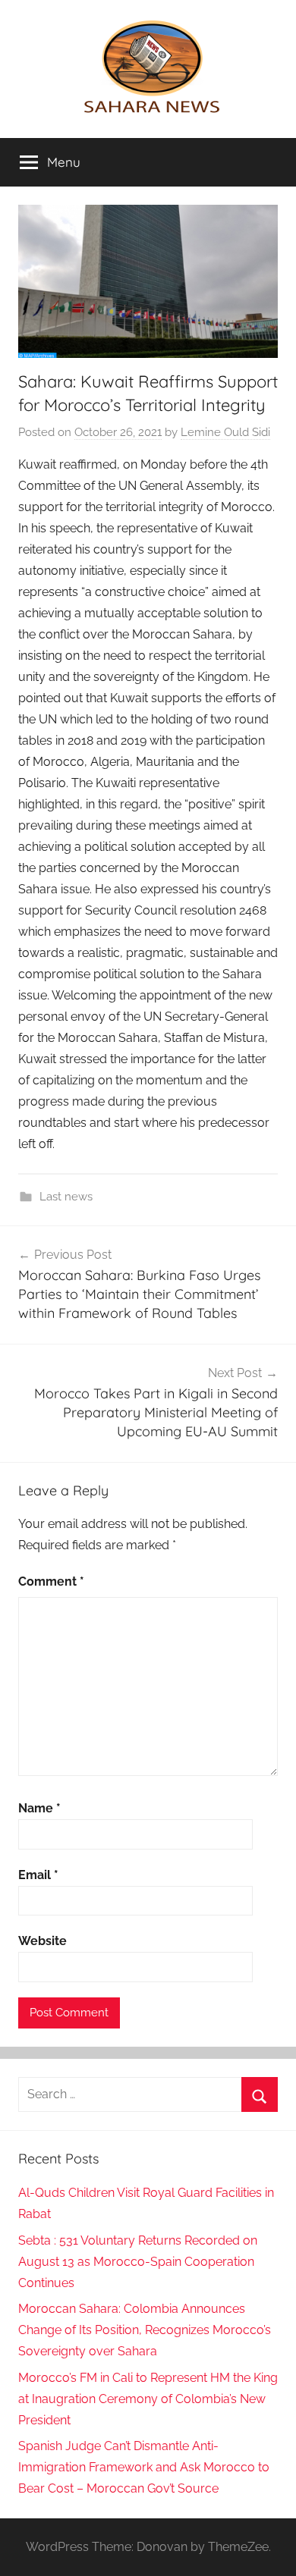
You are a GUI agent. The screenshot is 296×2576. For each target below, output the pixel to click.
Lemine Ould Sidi (225, 432)
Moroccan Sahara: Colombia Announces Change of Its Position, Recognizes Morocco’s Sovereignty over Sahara (145, 2330)
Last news (66, 1197)
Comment (51, 1581)
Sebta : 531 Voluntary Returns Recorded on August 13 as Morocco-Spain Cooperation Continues (138, 2262)
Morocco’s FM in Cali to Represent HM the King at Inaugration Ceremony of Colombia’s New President (148, 2399)
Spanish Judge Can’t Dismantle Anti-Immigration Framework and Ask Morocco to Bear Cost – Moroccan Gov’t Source (144, 2467)
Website (43, 1941)
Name (39, 1808)
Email (38, 1875)
